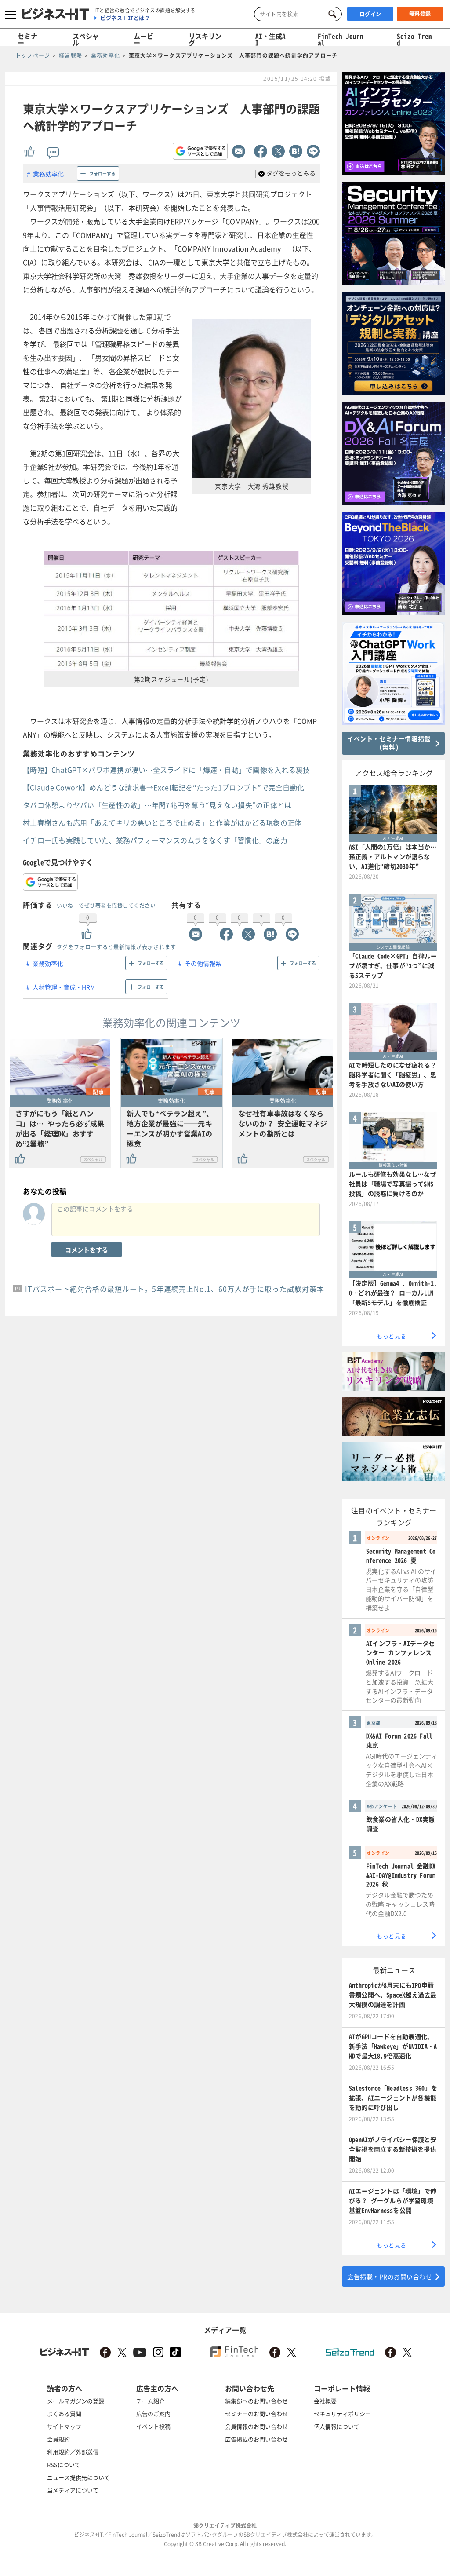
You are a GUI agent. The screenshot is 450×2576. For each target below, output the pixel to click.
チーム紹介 (151, 2401)
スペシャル (86, 39)
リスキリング (205, 39)
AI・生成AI (270, 39)
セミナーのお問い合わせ (256, 2413)
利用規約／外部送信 (73, 2452)
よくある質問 (64, 2413)
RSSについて (64, 2465)
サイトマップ (64, 2426)
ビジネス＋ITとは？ (125, 18)
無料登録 (420, 14)
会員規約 (58, 2439)
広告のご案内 (153, 2413)
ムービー (143, 39)
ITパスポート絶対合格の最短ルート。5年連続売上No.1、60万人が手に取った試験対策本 (175, 1289)
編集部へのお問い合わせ (256, 2401)
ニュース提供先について (78, 2477)
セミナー (27, 39)
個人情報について (337, 2426)
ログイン (370, 14)
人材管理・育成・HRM (64, 987)
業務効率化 (48, 174)
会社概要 (325, 2401)
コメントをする (87, 1250)
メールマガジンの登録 (76, 2401)
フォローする (102, 174)
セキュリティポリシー (342, 2413)
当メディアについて (73, 2490)
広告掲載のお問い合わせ (256, 2439)
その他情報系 (203, 963)
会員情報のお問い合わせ (256, 2426)
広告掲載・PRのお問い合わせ (390, 2276)
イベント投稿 (153, 2426)
